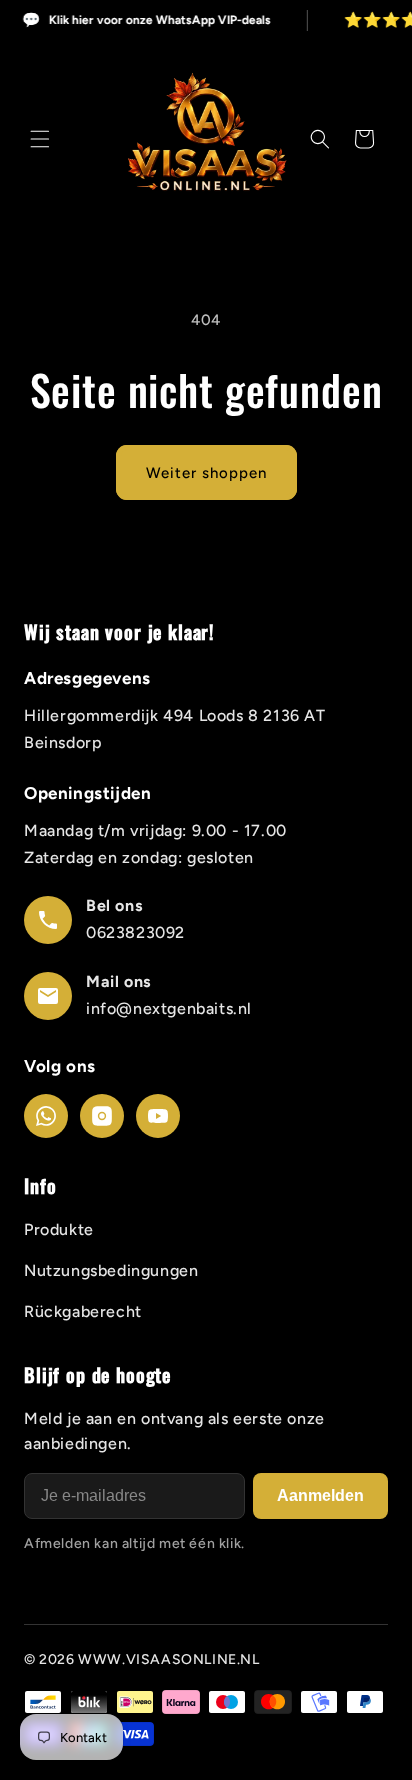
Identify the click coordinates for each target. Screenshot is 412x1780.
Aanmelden (320, 1495)
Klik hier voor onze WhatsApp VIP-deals (159, 21)
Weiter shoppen (206, 473)
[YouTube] (158, 1116)
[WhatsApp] (46, 1116)
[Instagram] (102, 1116)
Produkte (59, 1229)
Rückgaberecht (83, 1311)
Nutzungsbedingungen (111, 1270)
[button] (40, 139)
